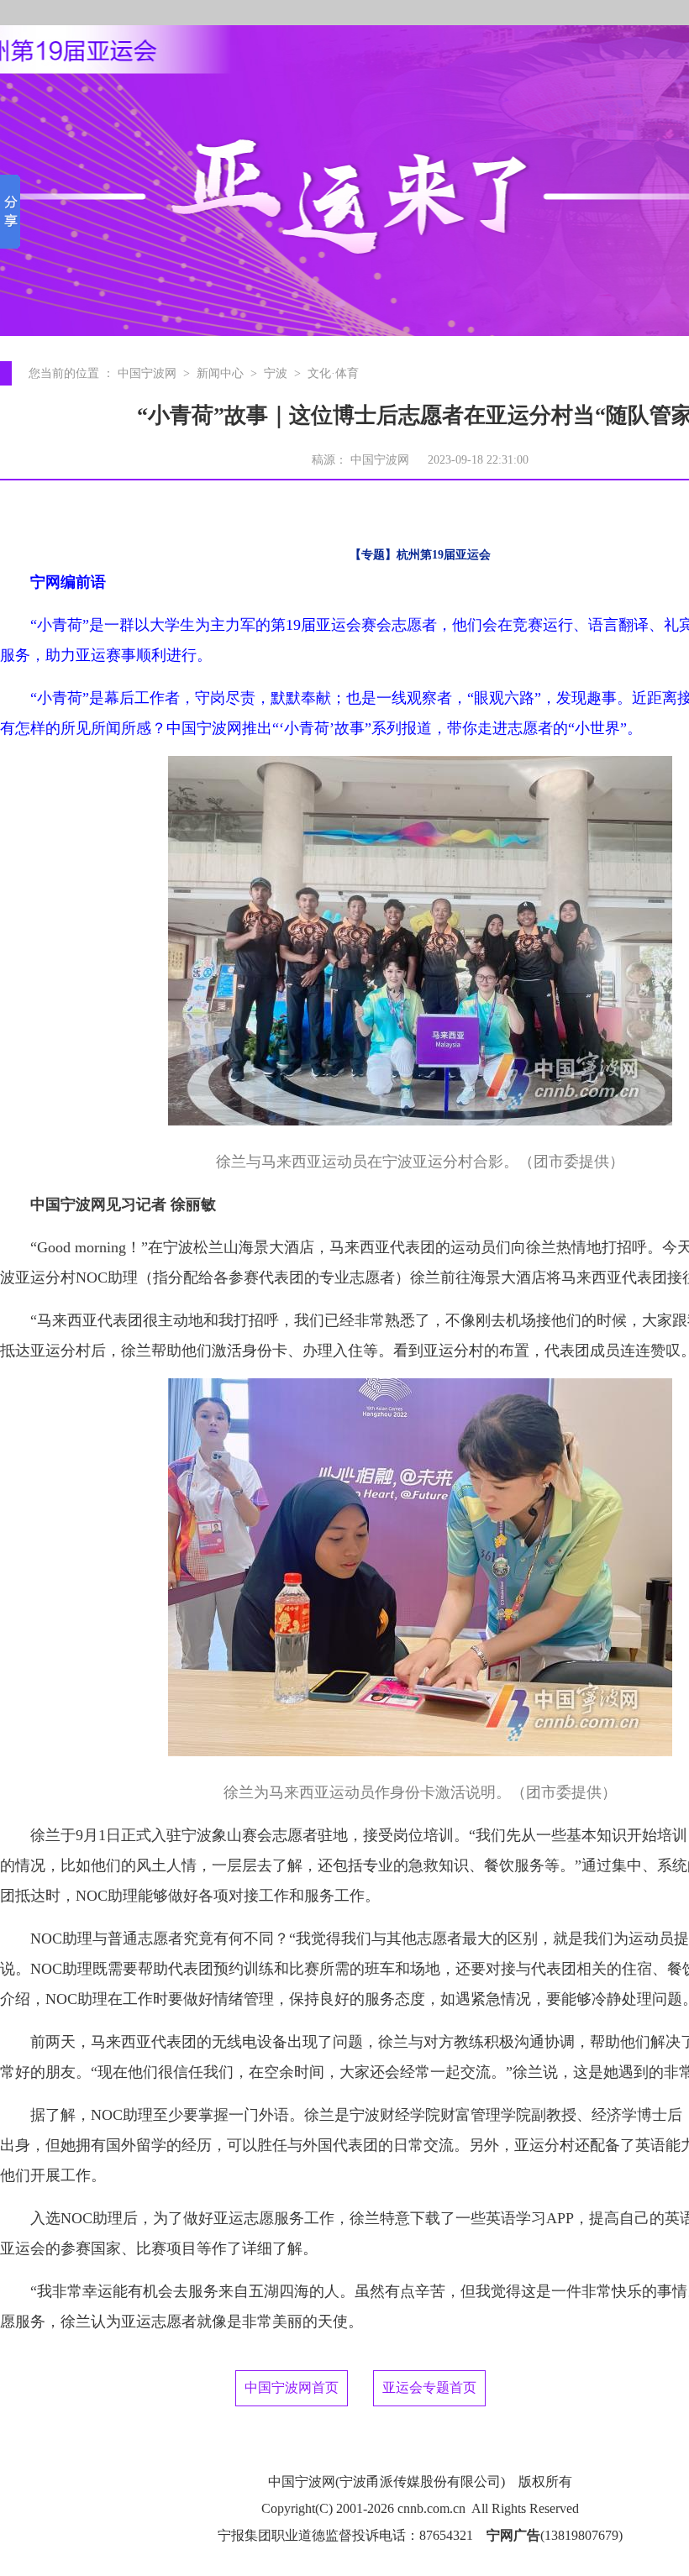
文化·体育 (333, 373)
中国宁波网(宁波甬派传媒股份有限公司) (387, 2482)
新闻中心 (220, 373)
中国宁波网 (147, 373)
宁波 (276, 373)
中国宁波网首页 (292, 2387)
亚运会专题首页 (429, 2387)
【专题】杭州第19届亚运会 (420, 555)
